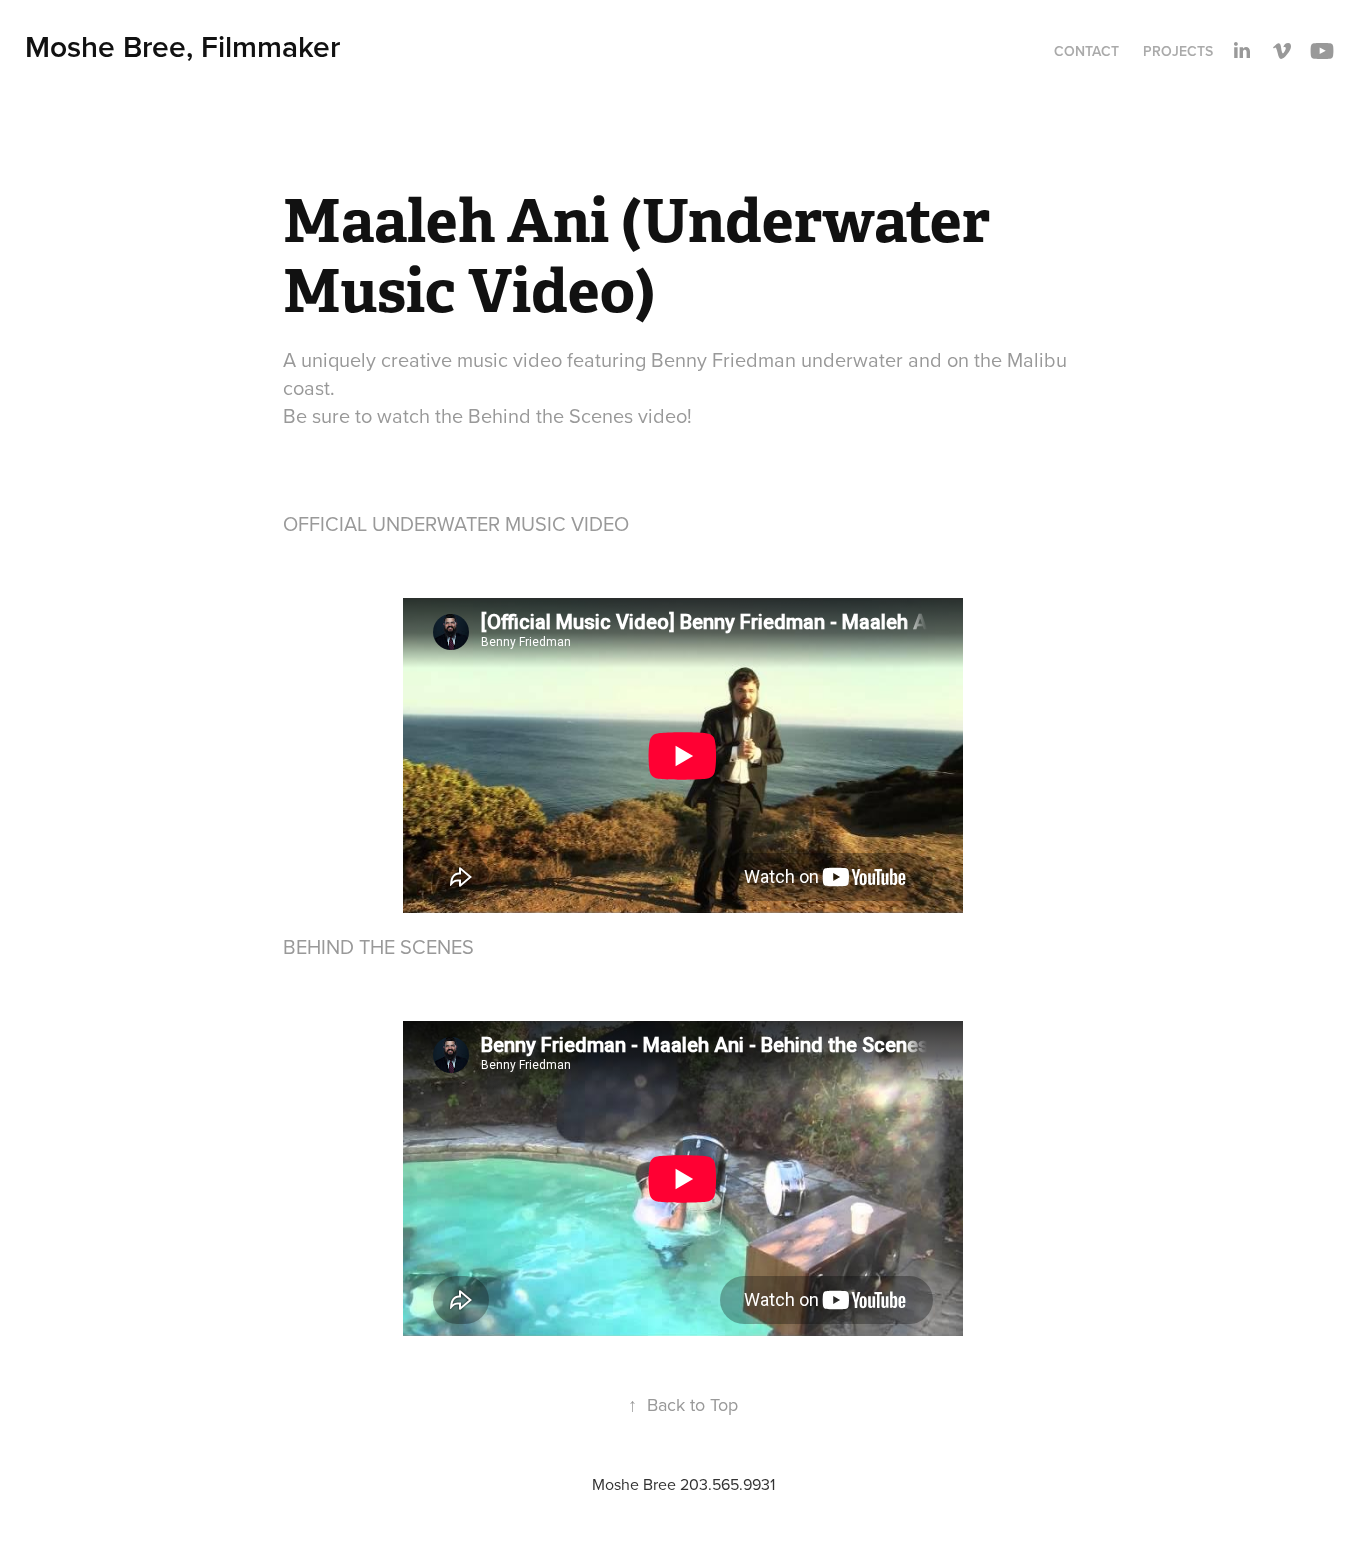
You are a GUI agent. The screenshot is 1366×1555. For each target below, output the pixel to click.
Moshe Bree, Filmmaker (182, 46)
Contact (1086, 51)
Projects (1178, 51)
